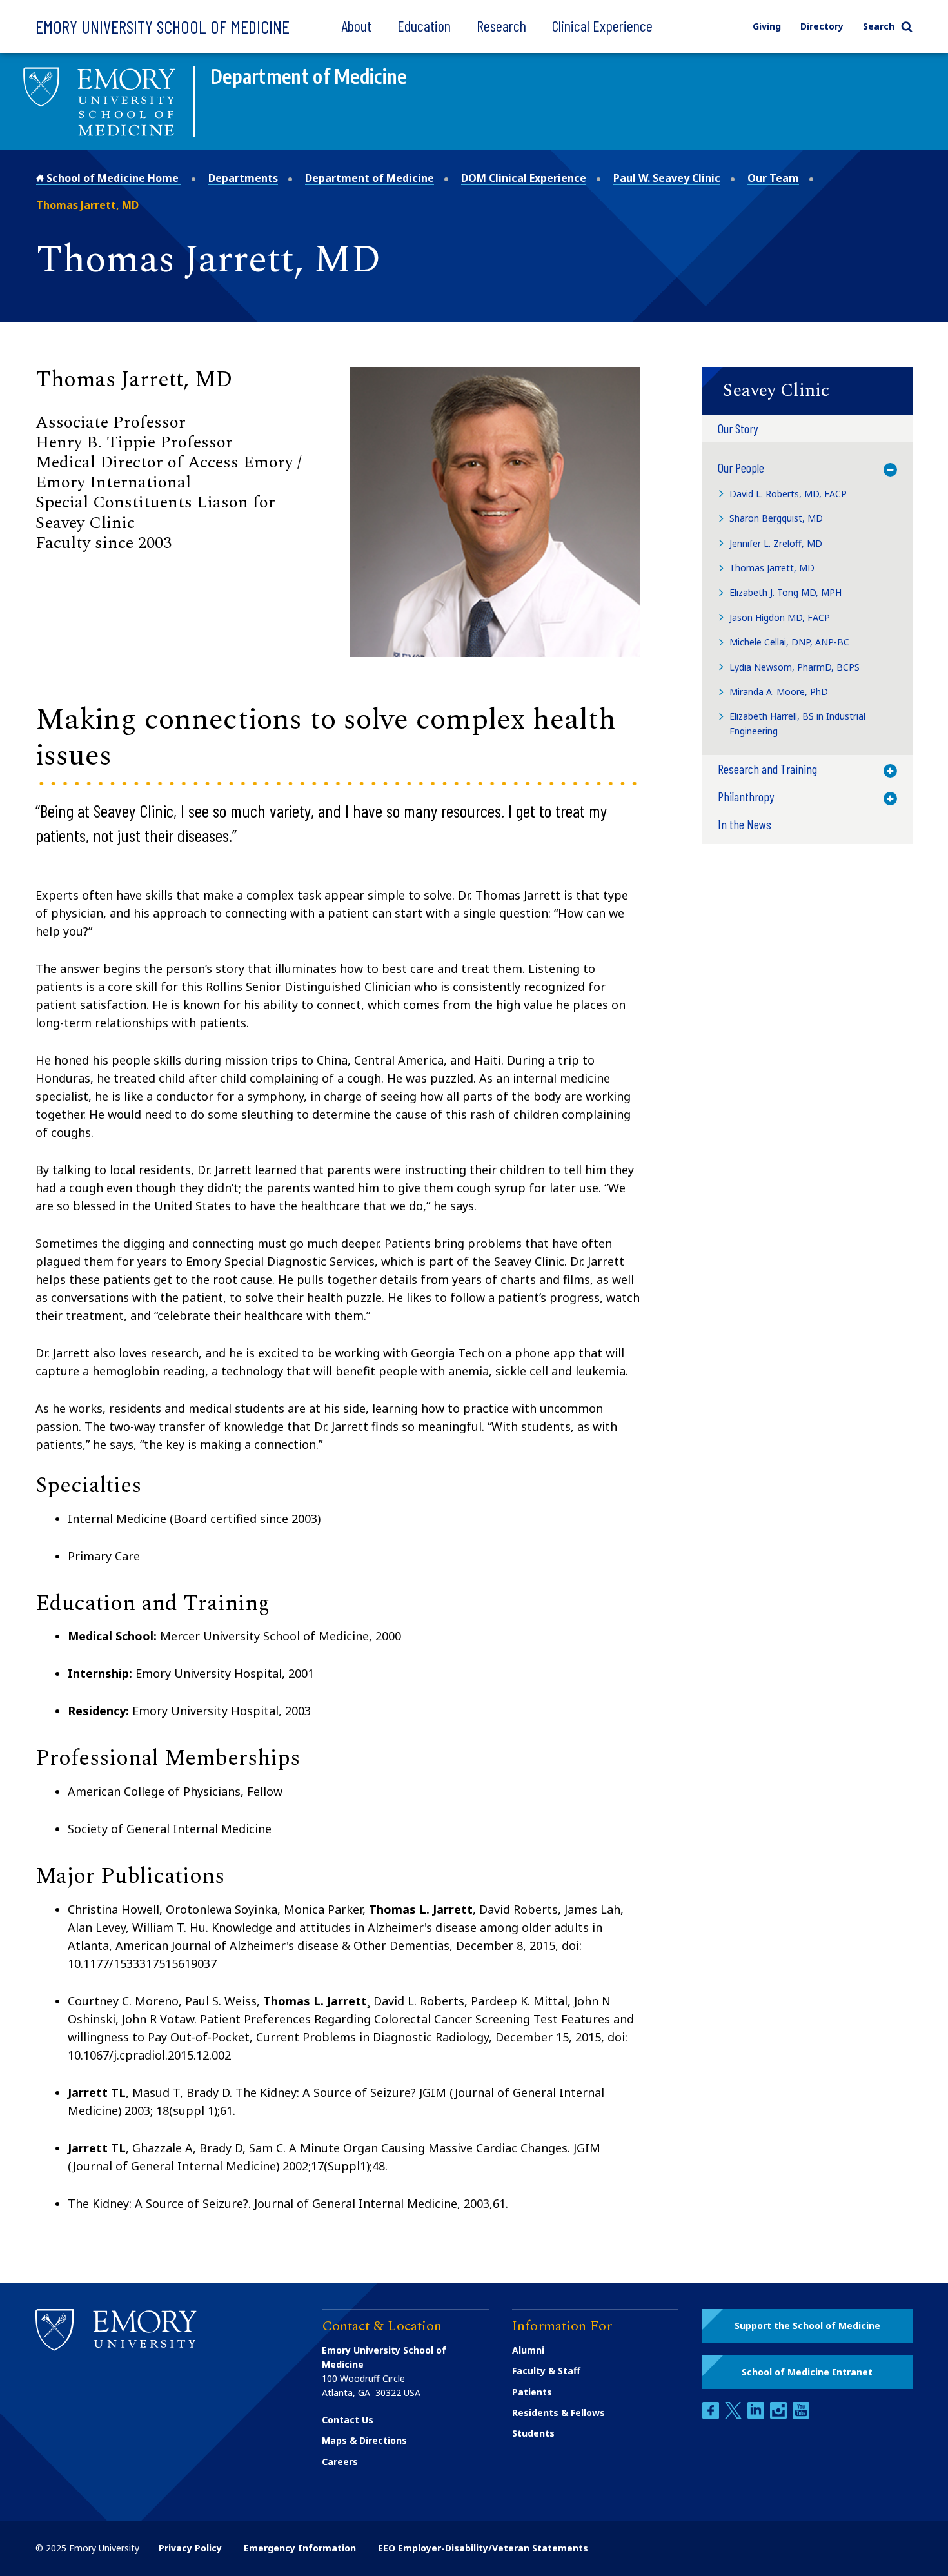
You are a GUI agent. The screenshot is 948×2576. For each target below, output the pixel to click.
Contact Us (348, 2420)
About (356, 25)
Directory (822, 26)
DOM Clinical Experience (524, 178)
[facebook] (712, 2415)
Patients (532, 2392)
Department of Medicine (370, 178)
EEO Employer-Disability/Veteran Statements (483, 2548)
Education (424, 25)
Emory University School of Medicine (163, 26)
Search (879, 26)
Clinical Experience (602, 25)
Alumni (528, 2350)
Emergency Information (300, 2548)
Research (501, 25)
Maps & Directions (364, 2440)
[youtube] (801, 2415)
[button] (807, 391)
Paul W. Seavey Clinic (667, 178)
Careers (340, 2462)
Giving (767, 26)
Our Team (773, 178)
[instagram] (780, 2415)
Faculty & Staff (546, 2371)
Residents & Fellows (558, 2413)
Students (533, 2433)
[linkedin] (757, 2415)
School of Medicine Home (113, 178)
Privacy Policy (190, 2548)
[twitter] (735, 2415)
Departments (243, 178)
